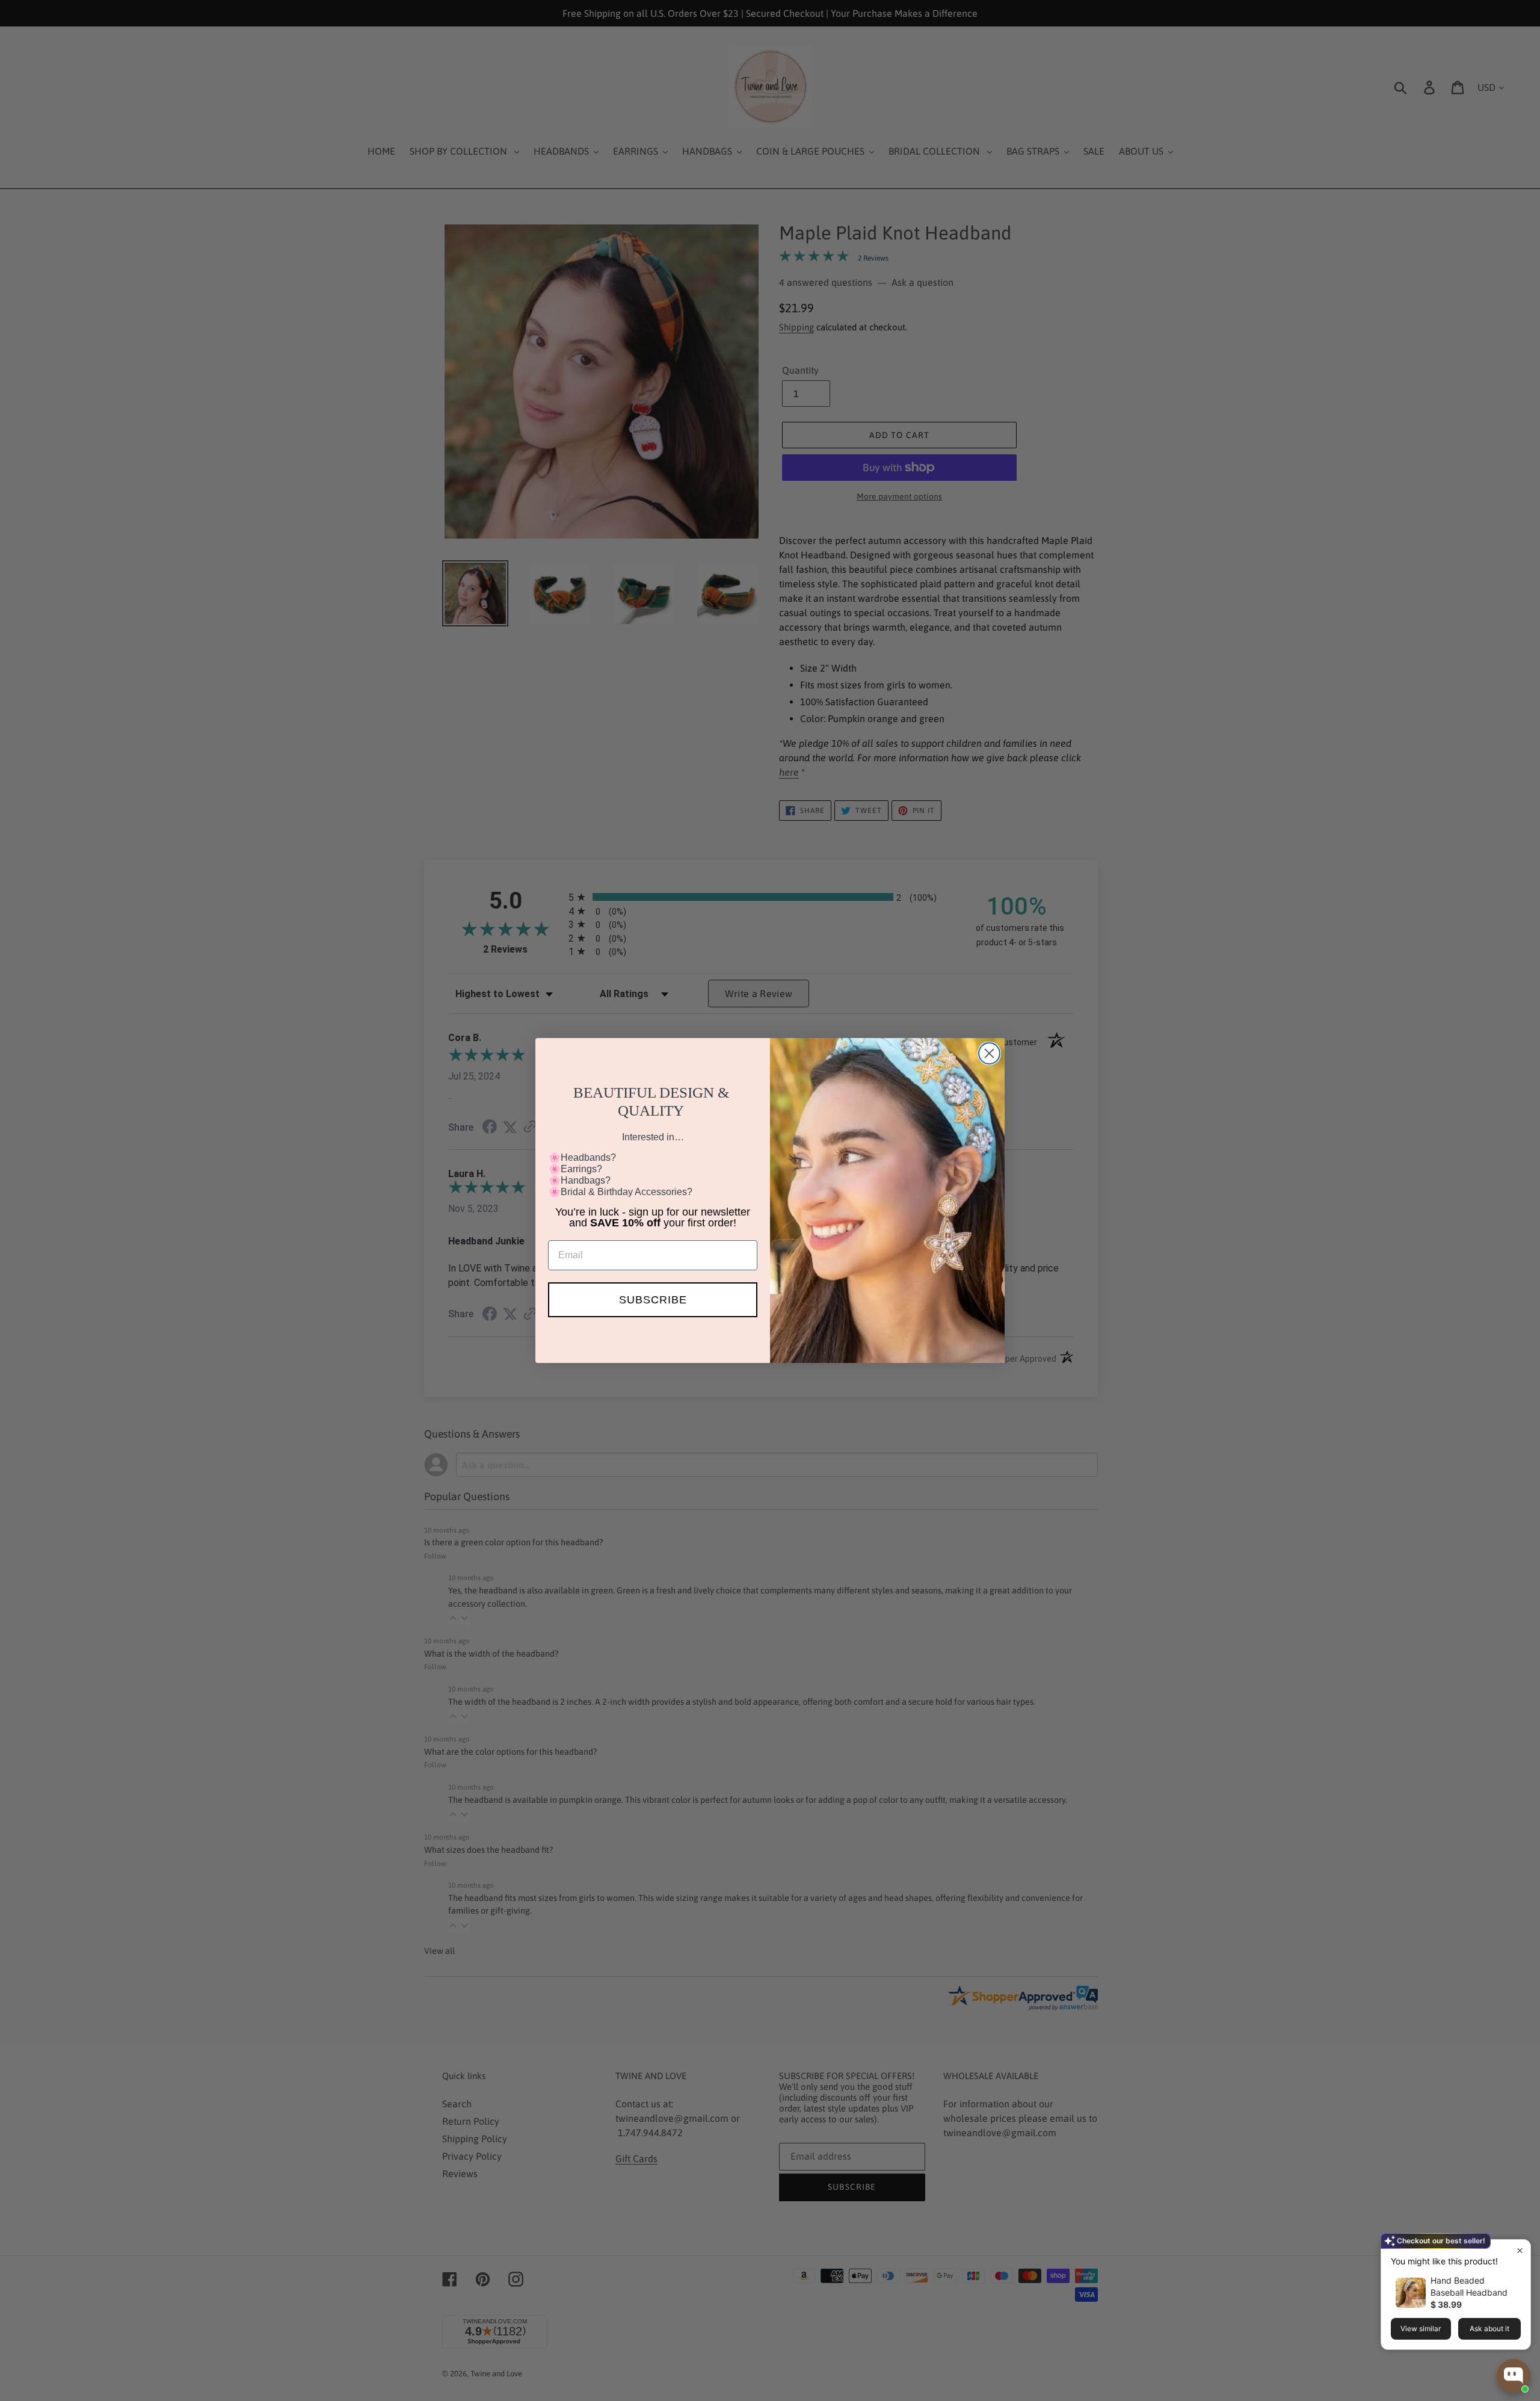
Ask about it (1489, 2328)
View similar (1421, 2328)
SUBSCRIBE (653, 1300)
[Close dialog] (989, 1053)
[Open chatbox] (1514, 2376)
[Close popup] (1520, 2250)
